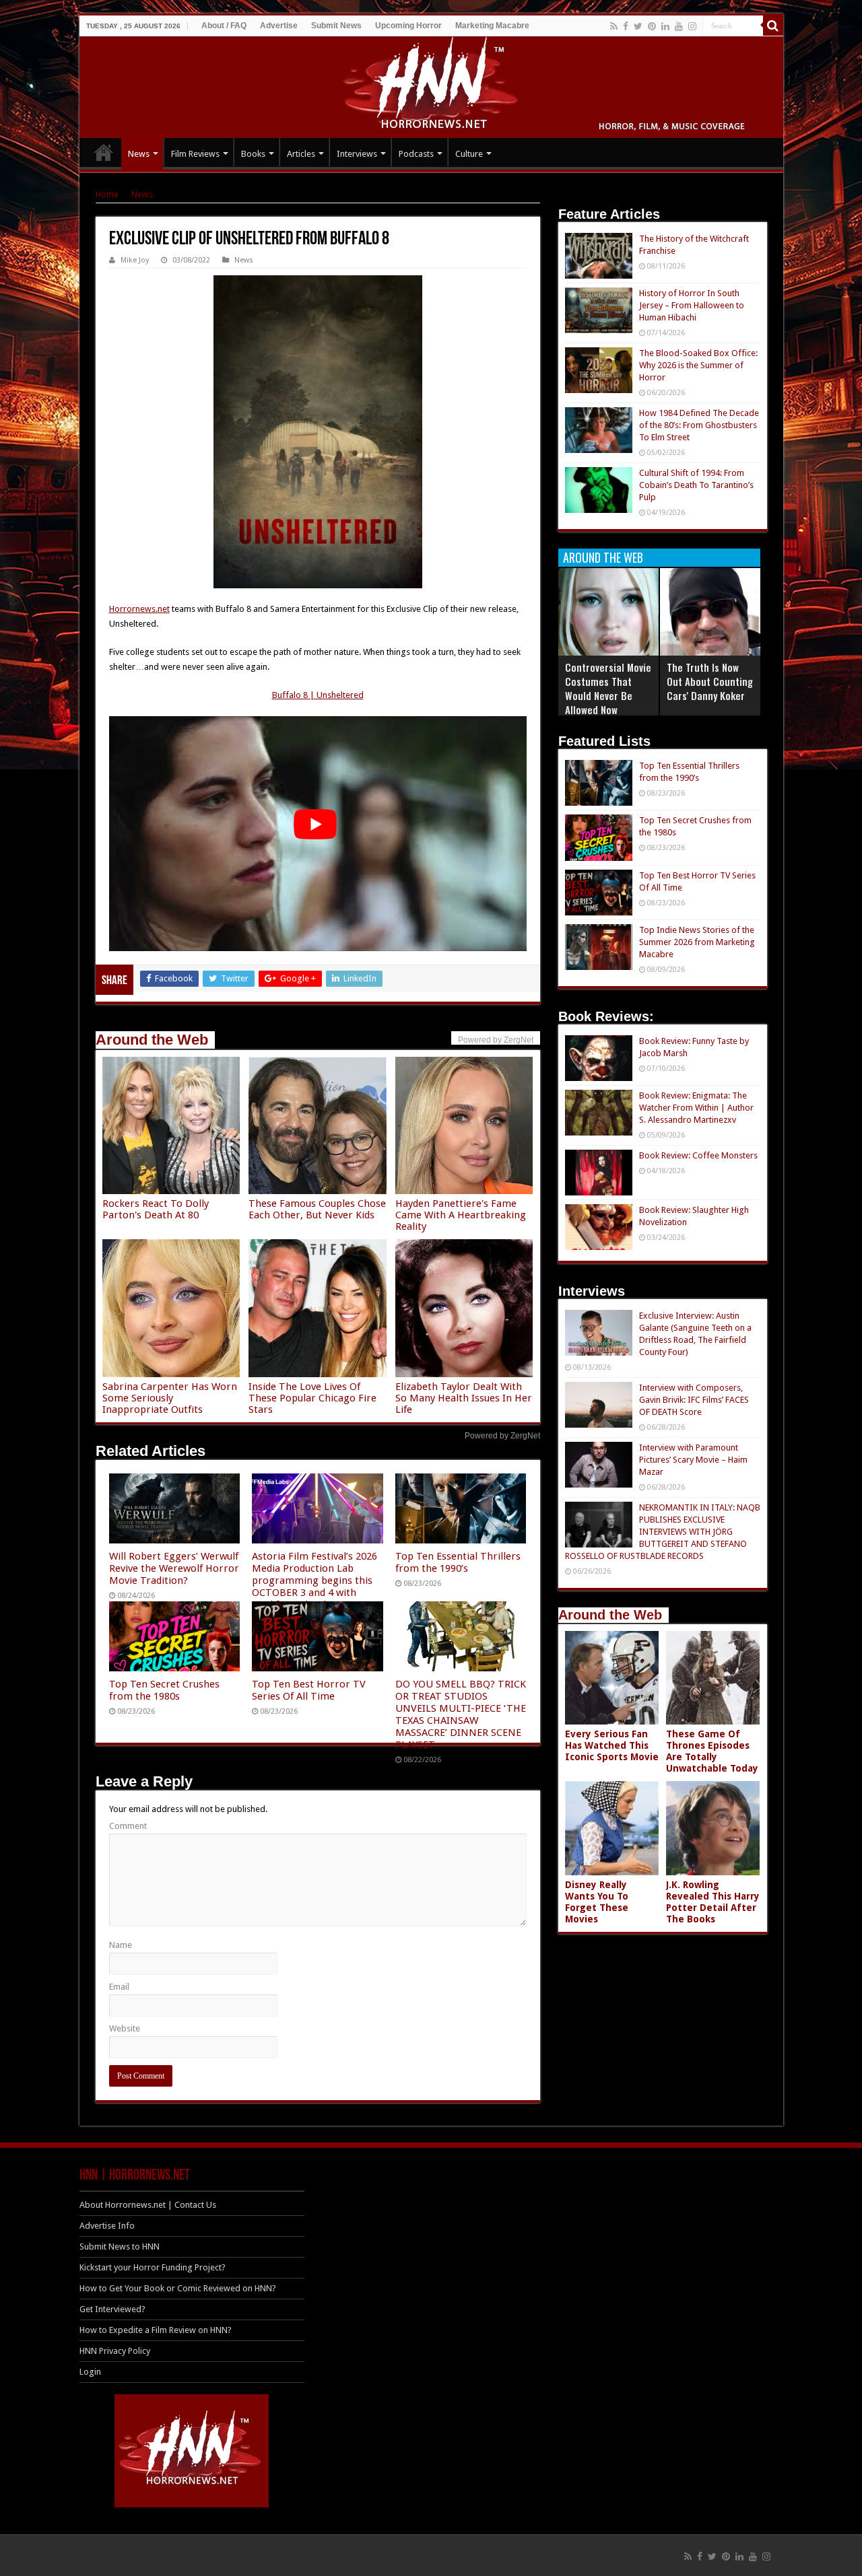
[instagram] (692, 26)
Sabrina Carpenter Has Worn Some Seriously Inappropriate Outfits (170, 1398)
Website (125, 2028)
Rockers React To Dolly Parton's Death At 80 (156, 1209)
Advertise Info (107, 2226)
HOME (104, 152)
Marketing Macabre (492, 26)
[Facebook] (626, 26)
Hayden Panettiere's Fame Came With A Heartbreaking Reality (461, 1215)
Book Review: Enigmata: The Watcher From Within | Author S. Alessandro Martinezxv (696, 1108)
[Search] (773, 26)
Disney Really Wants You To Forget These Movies (597, 1902)
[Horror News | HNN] (431, 85)
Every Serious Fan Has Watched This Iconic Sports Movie (612, 1745)
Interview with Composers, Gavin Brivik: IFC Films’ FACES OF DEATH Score (694, 1400)
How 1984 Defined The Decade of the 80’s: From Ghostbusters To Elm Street (699, 425)
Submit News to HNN (120, 2247)
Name (121, 1945)
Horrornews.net (139, 609)
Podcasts (416, 154)
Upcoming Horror (408, 26)
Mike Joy (135, 260)
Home (107, 194)
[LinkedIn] (665, 26)
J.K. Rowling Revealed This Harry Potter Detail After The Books (713, 1902)
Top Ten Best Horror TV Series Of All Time (309, 1690)
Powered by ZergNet (502, 1436)
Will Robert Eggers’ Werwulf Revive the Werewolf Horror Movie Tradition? (174, 1568)
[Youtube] (679, 26)
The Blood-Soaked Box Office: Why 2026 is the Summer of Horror (698, 365)
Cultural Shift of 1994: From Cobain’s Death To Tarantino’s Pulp (696, 485)
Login (90, 2372)
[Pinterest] (652, 26)
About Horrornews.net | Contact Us (148, 2205)
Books (253, 154)
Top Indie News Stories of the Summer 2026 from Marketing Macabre (697, 942)
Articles (301, 154)
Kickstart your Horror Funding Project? (153, 2267)
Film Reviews (195, 154)
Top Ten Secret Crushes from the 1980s (164, 1690)
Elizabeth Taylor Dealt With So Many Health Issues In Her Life (464, 1398)
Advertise (279, 26)
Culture (469, 154)
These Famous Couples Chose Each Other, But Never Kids (317, 1209)
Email (119, 1987)
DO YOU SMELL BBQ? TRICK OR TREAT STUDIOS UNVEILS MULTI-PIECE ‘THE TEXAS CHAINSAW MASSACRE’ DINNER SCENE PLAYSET (461, 1714)
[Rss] (614, 26)
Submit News (336, 26)
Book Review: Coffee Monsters (698, 1155)
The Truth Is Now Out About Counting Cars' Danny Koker (710, 681)
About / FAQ (224, 26)
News (139, 154)
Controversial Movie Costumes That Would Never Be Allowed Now (608, 688)
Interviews (357, 154)
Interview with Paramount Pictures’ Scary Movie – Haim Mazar (693, 1460)
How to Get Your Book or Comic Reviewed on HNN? (178, 2288)
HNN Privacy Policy (115, 2351)
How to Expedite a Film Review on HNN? (156, 2330)
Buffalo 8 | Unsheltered (318, 695)
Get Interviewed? (112, 2309)
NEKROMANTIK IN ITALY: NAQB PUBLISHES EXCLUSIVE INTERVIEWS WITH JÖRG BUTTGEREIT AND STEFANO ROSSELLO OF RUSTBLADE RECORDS (663, 1532)
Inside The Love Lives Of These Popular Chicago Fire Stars (312, 1398)
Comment (128, 1826)
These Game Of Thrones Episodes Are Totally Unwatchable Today (712, 1751)
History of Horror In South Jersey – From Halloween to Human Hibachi (692, 305)
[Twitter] (638, 26)
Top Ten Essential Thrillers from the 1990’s (458, 1562)
